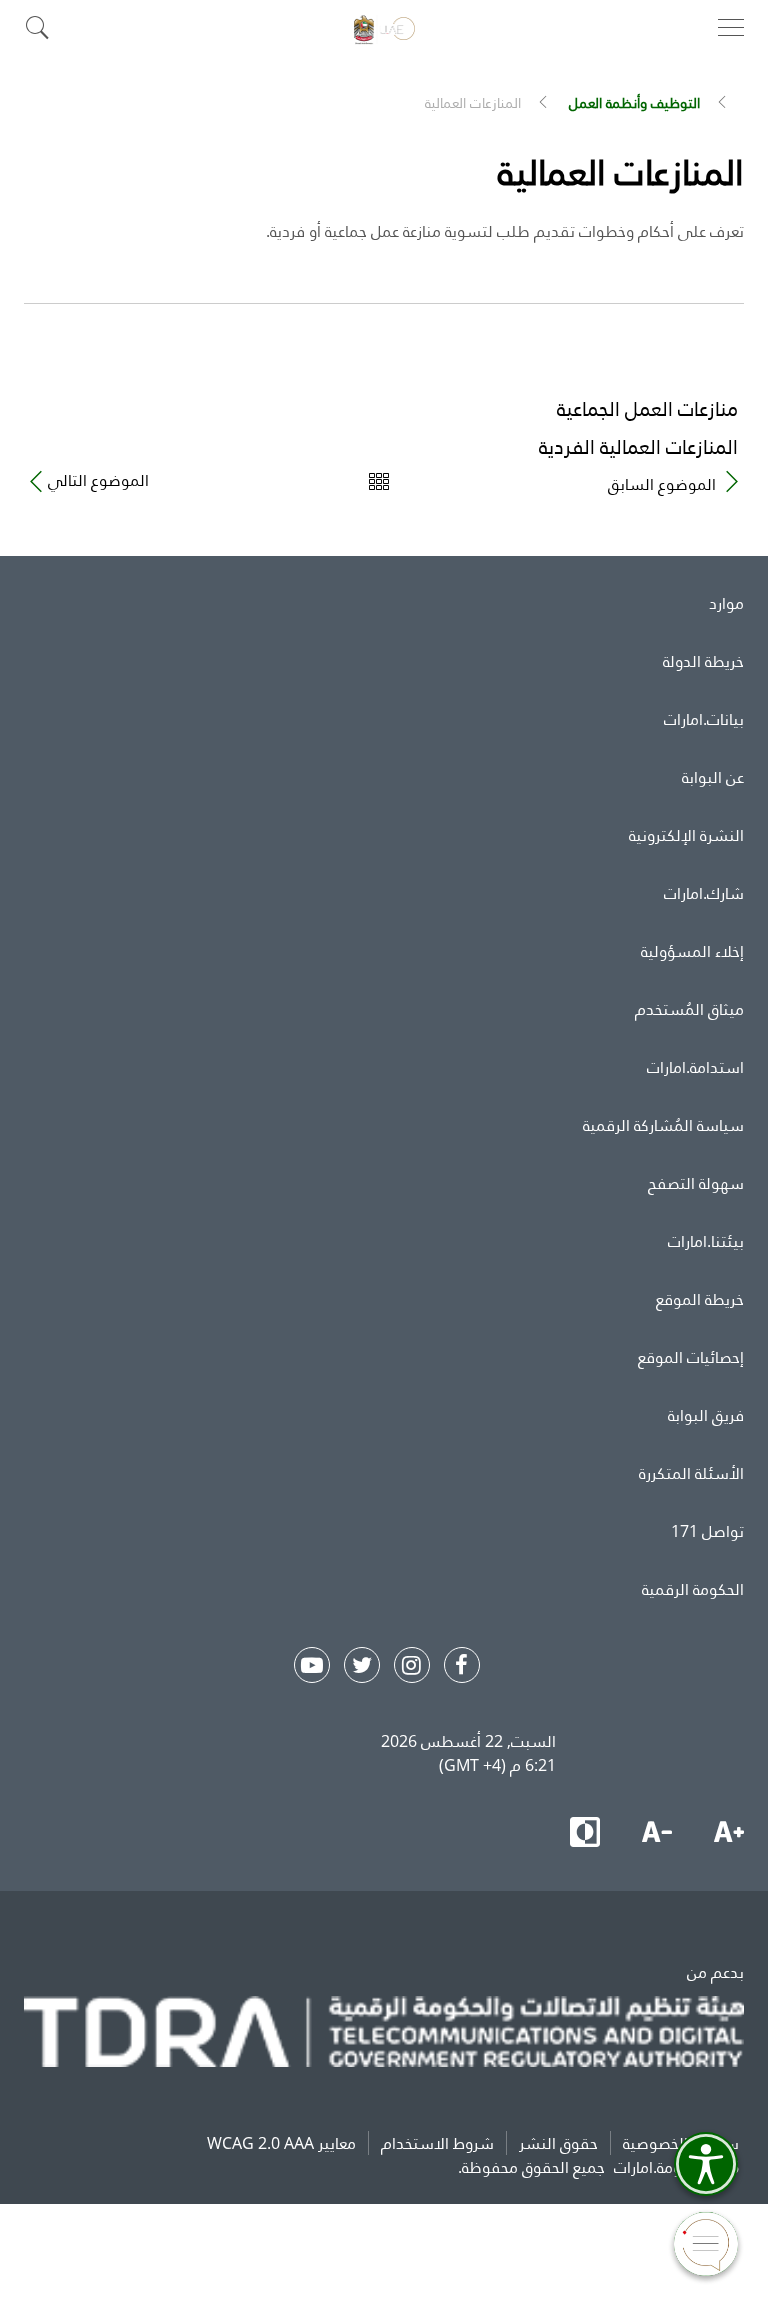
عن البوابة (713, 777)
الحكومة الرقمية (693, 1589)
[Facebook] (462, 1665)
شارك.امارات (704, 893)
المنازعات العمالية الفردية (638, 446)
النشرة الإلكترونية (686, 835)
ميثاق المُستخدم (689, 1009)
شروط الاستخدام (437, 2143)
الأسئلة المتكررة (691, 1473)
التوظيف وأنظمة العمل (634, 102)
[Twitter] (362, 1665)
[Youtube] (312, 1665)
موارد (726, 603)
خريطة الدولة (703, 661)
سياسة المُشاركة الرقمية (663, 1125)
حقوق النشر (558, 2143)
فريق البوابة (706, 1415)
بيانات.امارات (704, 719)
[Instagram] (412, 1665)
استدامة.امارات (695, 1067)
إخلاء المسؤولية (692, 951)
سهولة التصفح (696, 1183)
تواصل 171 (707, 1531)
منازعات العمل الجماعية (647, 408)
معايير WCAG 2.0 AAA (281, 2143)
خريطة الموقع (700, 1299)
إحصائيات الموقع (691, 1357)
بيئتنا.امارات (706, 1241)
